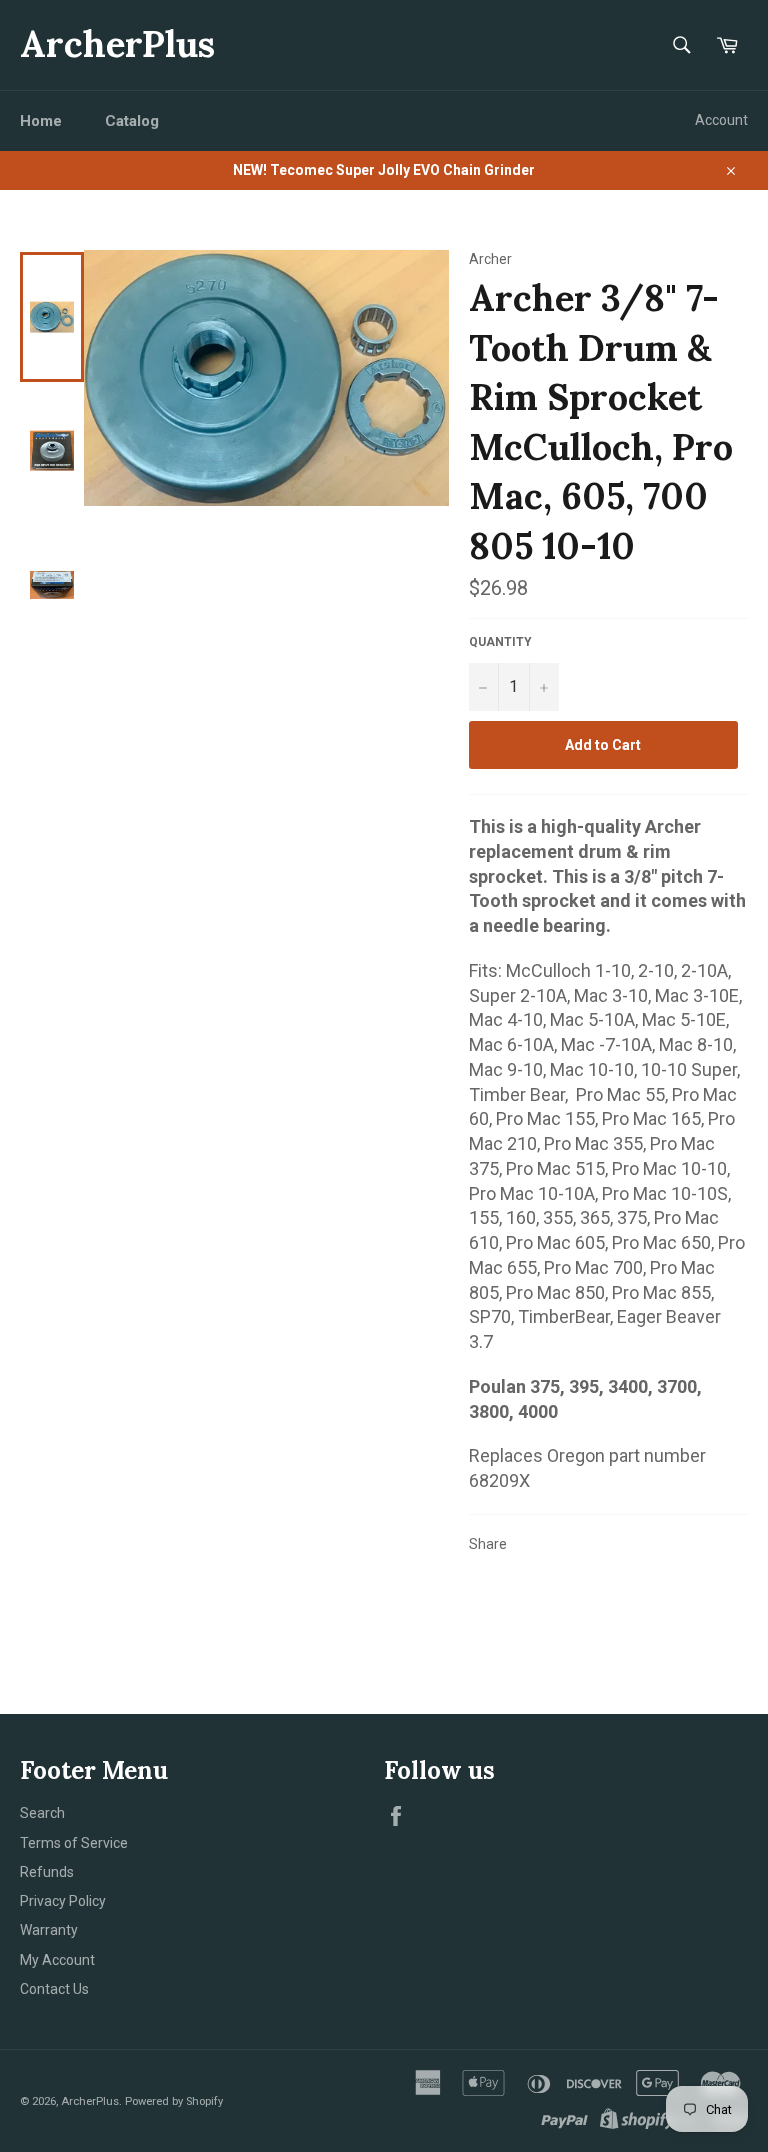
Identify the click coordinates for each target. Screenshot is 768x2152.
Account (721, 120)
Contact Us (54, 1989)
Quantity (500, 642)
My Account (57, 1960)
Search (42, 1813)
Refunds (47, 1872)
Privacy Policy (63, 1901)
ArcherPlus (117, 44)
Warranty (49, 1930)
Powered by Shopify (174, 2101)
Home (41, 121)
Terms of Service (74, 1843)
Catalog (132, 121)
